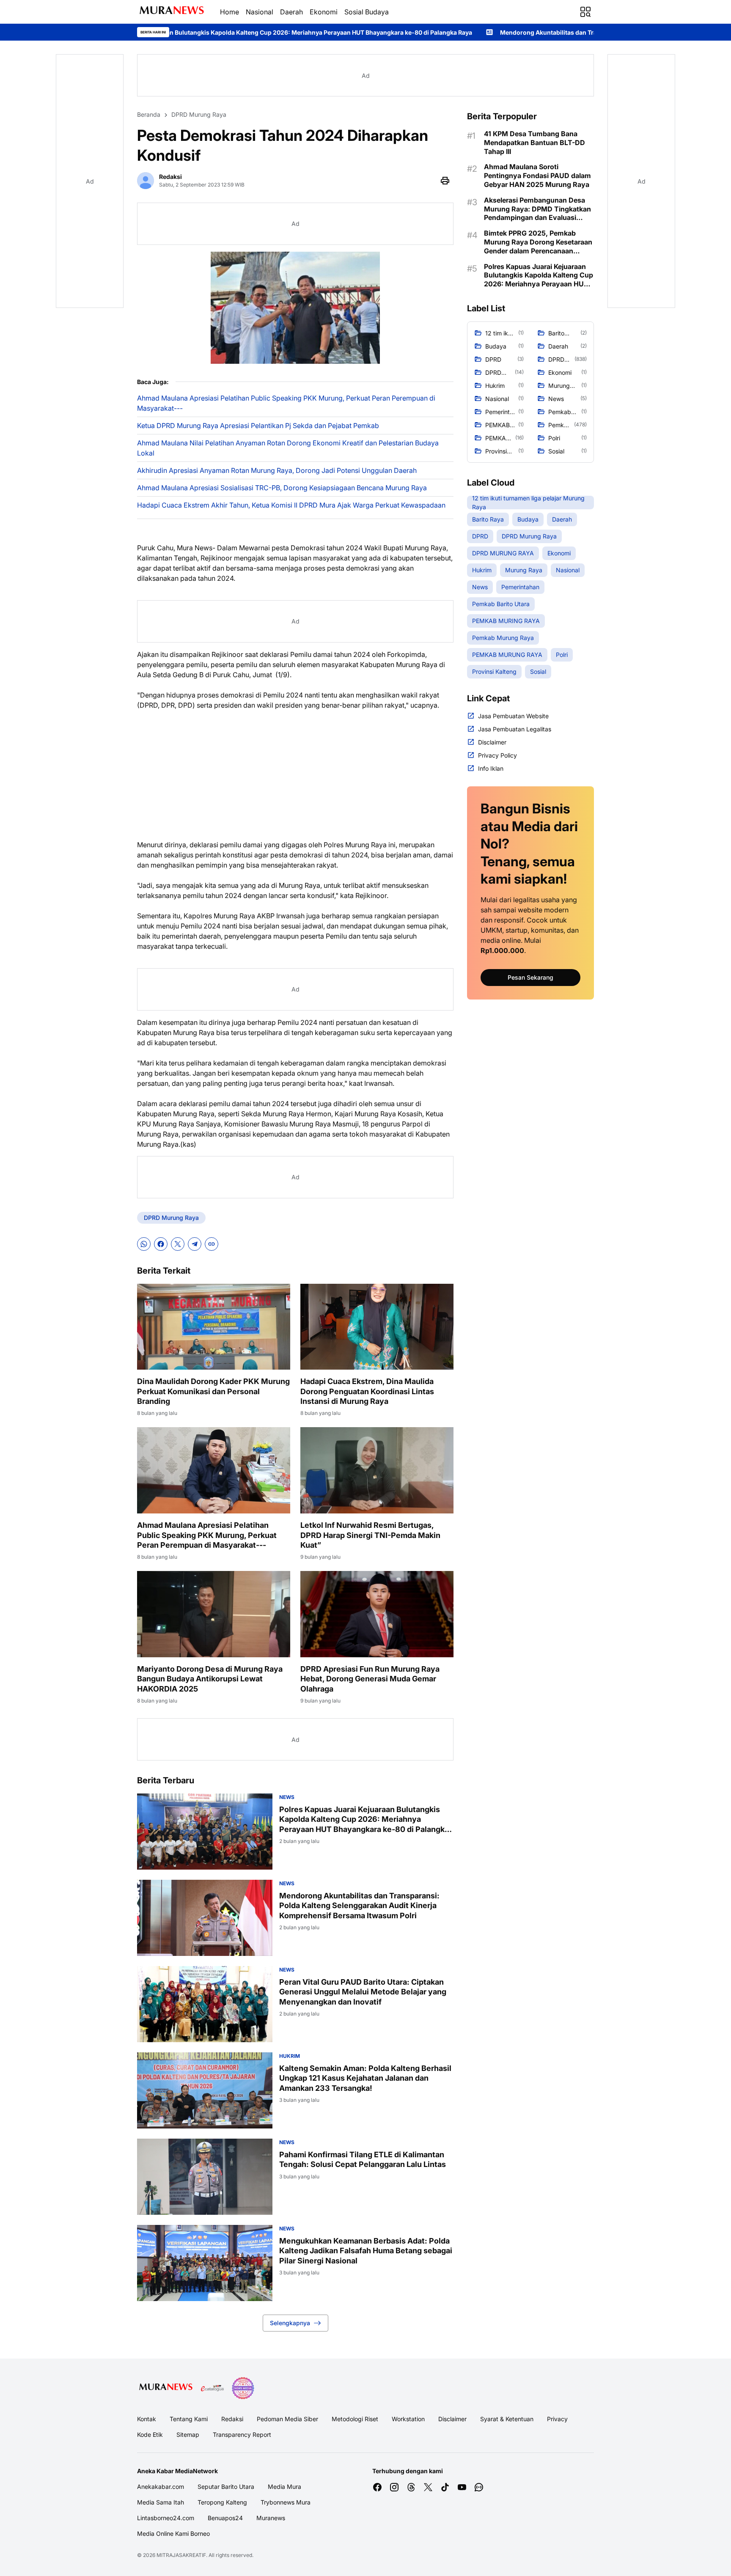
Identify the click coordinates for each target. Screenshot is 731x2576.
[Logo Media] (166, 2388)
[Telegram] (195, 1244)
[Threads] (411, 2487)
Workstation (408, 2419)
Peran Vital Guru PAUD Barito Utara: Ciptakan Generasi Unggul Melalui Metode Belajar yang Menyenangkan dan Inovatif (363, 1992)
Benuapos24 (225, 2518)
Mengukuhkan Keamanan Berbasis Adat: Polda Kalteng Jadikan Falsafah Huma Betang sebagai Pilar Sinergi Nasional (366, 2251)
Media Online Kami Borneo (173, 2533)
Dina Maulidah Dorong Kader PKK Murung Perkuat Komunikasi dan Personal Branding (213, 1391)
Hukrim (290, 2056)
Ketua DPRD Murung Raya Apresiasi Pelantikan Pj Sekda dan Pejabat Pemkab (258, 426)
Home (229, 12)
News (287, 1797)
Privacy (557, 2419)
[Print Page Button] (445, 181)
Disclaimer (452, 2419)
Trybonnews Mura (286, 2502)
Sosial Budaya (367, 12)
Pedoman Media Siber (287, 2419)
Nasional (260, 12)
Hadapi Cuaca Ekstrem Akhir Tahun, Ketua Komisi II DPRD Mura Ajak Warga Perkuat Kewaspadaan (291, 505)
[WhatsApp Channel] (479, 2487)
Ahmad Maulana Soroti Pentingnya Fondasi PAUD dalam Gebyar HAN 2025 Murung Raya (537, 176)
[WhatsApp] (144, 1244)
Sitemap (188, 2435)
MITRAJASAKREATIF (181, 2555)
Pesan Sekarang (530, 977)
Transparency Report (242, 2435)
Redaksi (232, 2419)
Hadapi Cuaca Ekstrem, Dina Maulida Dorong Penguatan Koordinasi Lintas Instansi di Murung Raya (367, 1391)
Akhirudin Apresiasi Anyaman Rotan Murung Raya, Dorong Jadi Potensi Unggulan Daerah (277, 470)
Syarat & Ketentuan (507, 2419)
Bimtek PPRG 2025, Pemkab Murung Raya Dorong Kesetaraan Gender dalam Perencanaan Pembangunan (538, 242)
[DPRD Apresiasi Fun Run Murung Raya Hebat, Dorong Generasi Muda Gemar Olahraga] (377, 1614)
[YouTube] (462, 2487)
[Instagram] (394, 2487)
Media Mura (284, 2487)
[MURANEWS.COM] (172, 12)
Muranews (271, 2518)
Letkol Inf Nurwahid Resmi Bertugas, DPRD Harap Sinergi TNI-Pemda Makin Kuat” (370, 1535)
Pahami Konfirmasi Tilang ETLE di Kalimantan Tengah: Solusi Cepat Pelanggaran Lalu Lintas (363, 2159)
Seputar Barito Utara (226, 2487)
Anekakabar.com (161, 2487)
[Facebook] (161, 1244)
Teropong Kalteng (222, 2502)
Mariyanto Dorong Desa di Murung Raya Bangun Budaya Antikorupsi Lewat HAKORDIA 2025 (210, 1679)
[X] (178, 1244)
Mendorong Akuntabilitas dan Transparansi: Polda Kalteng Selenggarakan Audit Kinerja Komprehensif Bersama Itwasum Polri (524, 32)
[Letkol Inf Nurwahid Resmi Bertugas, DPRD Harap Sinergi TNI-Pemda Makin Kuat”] (377, 1470)
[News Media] (243, 2388)
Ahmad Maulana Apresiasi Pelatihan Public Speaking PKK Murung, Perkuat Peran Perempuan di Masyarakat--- (286, 403)
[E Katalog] (212, 2388)
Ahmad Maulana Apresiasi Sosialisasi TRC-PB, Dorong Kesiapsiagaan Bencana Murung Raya (282, 488)
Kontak (147, 2419)
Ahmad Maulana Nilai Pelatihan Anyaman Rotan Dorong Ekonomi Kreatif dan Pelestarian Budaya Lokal (288, 448)
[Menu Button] (585, 12)
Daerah (291, 12)
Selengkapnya (290, 2323)
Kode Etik (150, 2435)
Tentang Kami (189, 2419)
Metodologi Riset (355, 2419)
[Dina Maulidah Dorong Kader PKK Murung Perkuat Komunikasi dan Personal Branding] (214, 1327)
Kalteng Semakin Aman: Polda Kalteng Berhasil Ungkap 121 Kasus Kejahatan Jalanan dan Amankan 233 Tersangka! (365, 2078)
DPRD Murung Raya (171, 1218)
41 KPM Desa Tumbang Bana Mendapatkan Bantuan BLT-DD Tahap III (535, 143)
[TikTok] (445, 2487)
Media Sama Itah (161, 2502)
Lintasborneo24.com (166, 2518)
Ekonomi (324, 12)
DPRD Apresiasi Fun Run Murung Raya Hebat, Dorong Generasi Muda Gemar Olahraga (370, 1679)
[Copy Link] (212, 1244)
